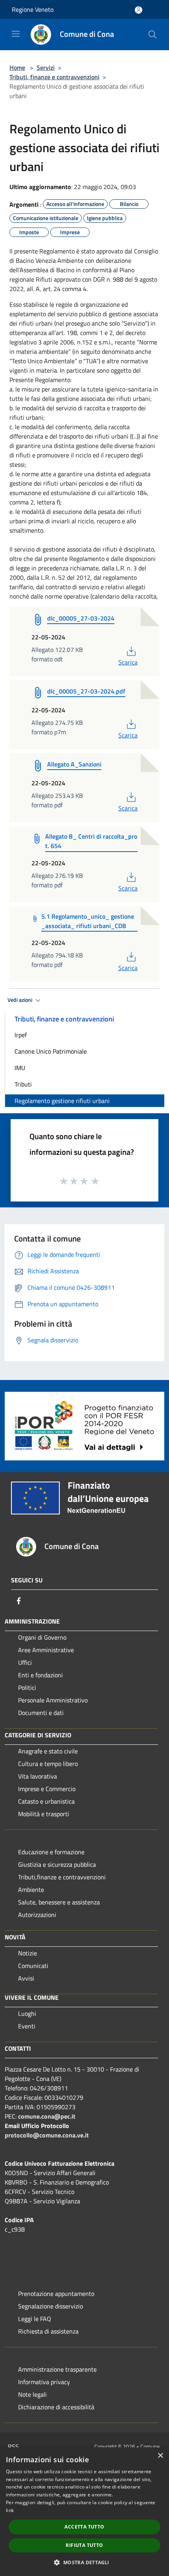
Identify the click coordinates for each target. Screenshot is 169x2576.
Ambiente (31, 1890)
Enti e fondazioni (40, 1675)
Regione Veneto (33, 9)
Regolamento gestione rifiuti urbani (62, 1101)
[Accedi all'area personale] (139, 10)
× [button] (160, 2456)
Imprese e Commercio (47, 1789)
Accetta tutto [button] (84, 2527)
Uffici (25, 1662)
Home (17, 67)
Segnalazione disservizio (51, 2306)
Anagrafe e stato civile (48, 1751)
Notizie (28, 1953)
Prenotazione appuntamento (56, 2294)
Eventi (27, 2026)
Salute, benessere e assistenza (59, 1902)
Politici (27, 1688)
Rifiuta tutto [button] (84, 2545)
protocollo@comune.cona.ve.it (47, 2135)
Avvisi (26, 1978)
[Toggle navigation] (16, 34)
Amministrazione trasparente (57, 2369)
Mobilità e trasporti (44, 1814)
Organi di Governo (42, 1637)
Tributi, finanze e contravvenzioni (54, 77)
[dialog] (84, 2512)
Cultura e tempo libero (48, 1764)
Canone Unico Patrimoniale (51, 1051)
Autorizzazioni (37, 1915)
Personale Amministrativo (53, 1700)
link (10, 2510)
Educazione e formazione (51, 1852)
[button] (84, 2562)
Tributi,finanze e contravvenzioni (62, 1877)
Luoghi (27, 2013)
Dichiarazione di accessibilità (56, 2407)
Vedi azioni (20, 1000)
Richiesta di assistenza (48, 2331)
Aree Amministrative (46, 1650)
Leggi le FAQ (35, 2319)
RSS (13, 2447)
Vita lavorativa (38, 1776)
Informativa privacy (44, 2382)
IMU (20, 1068)
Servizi (46, 67)
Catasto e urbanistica (46, 1801)
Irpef (21, 1035)
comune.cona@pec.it (47, 2116)
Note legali (32, 2394)
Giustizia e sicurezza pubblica (57, 1864)
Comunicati (33, 1966)
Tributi (23, 1084)
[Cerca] (152, 35)
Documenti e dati (41, 1713)
